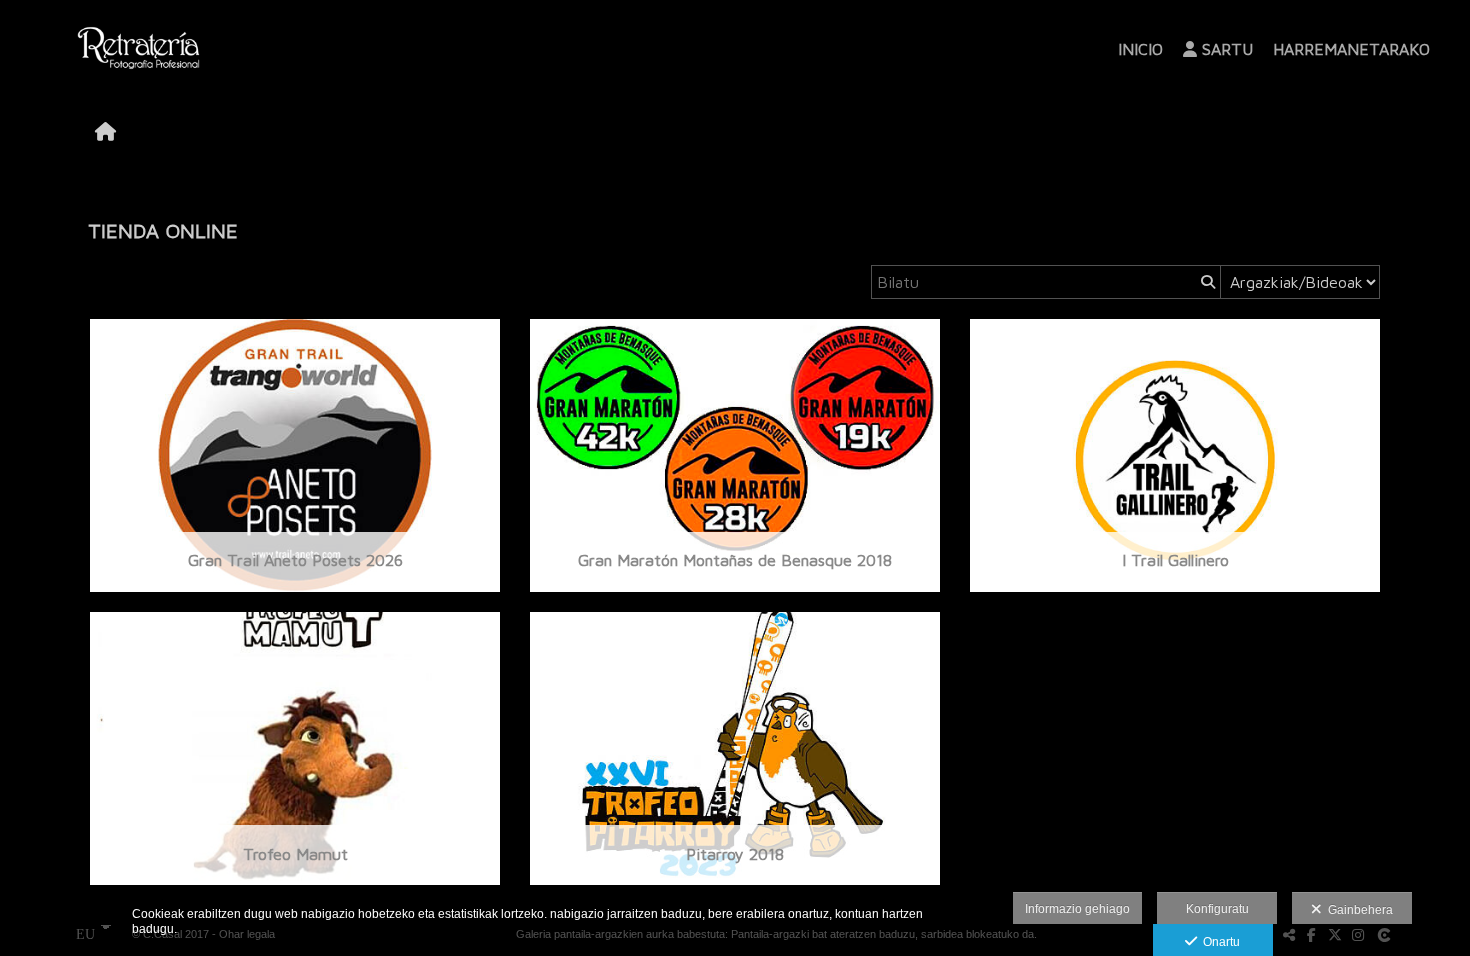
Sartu (1227, 49)
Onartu (1218, 942)
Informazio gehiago (1077, 909)
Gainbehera (1357, 910)
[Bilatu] (1206, 282)
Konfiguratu (1217, 909)
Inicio (1140, 49)
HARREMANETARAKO (1351, 49)
